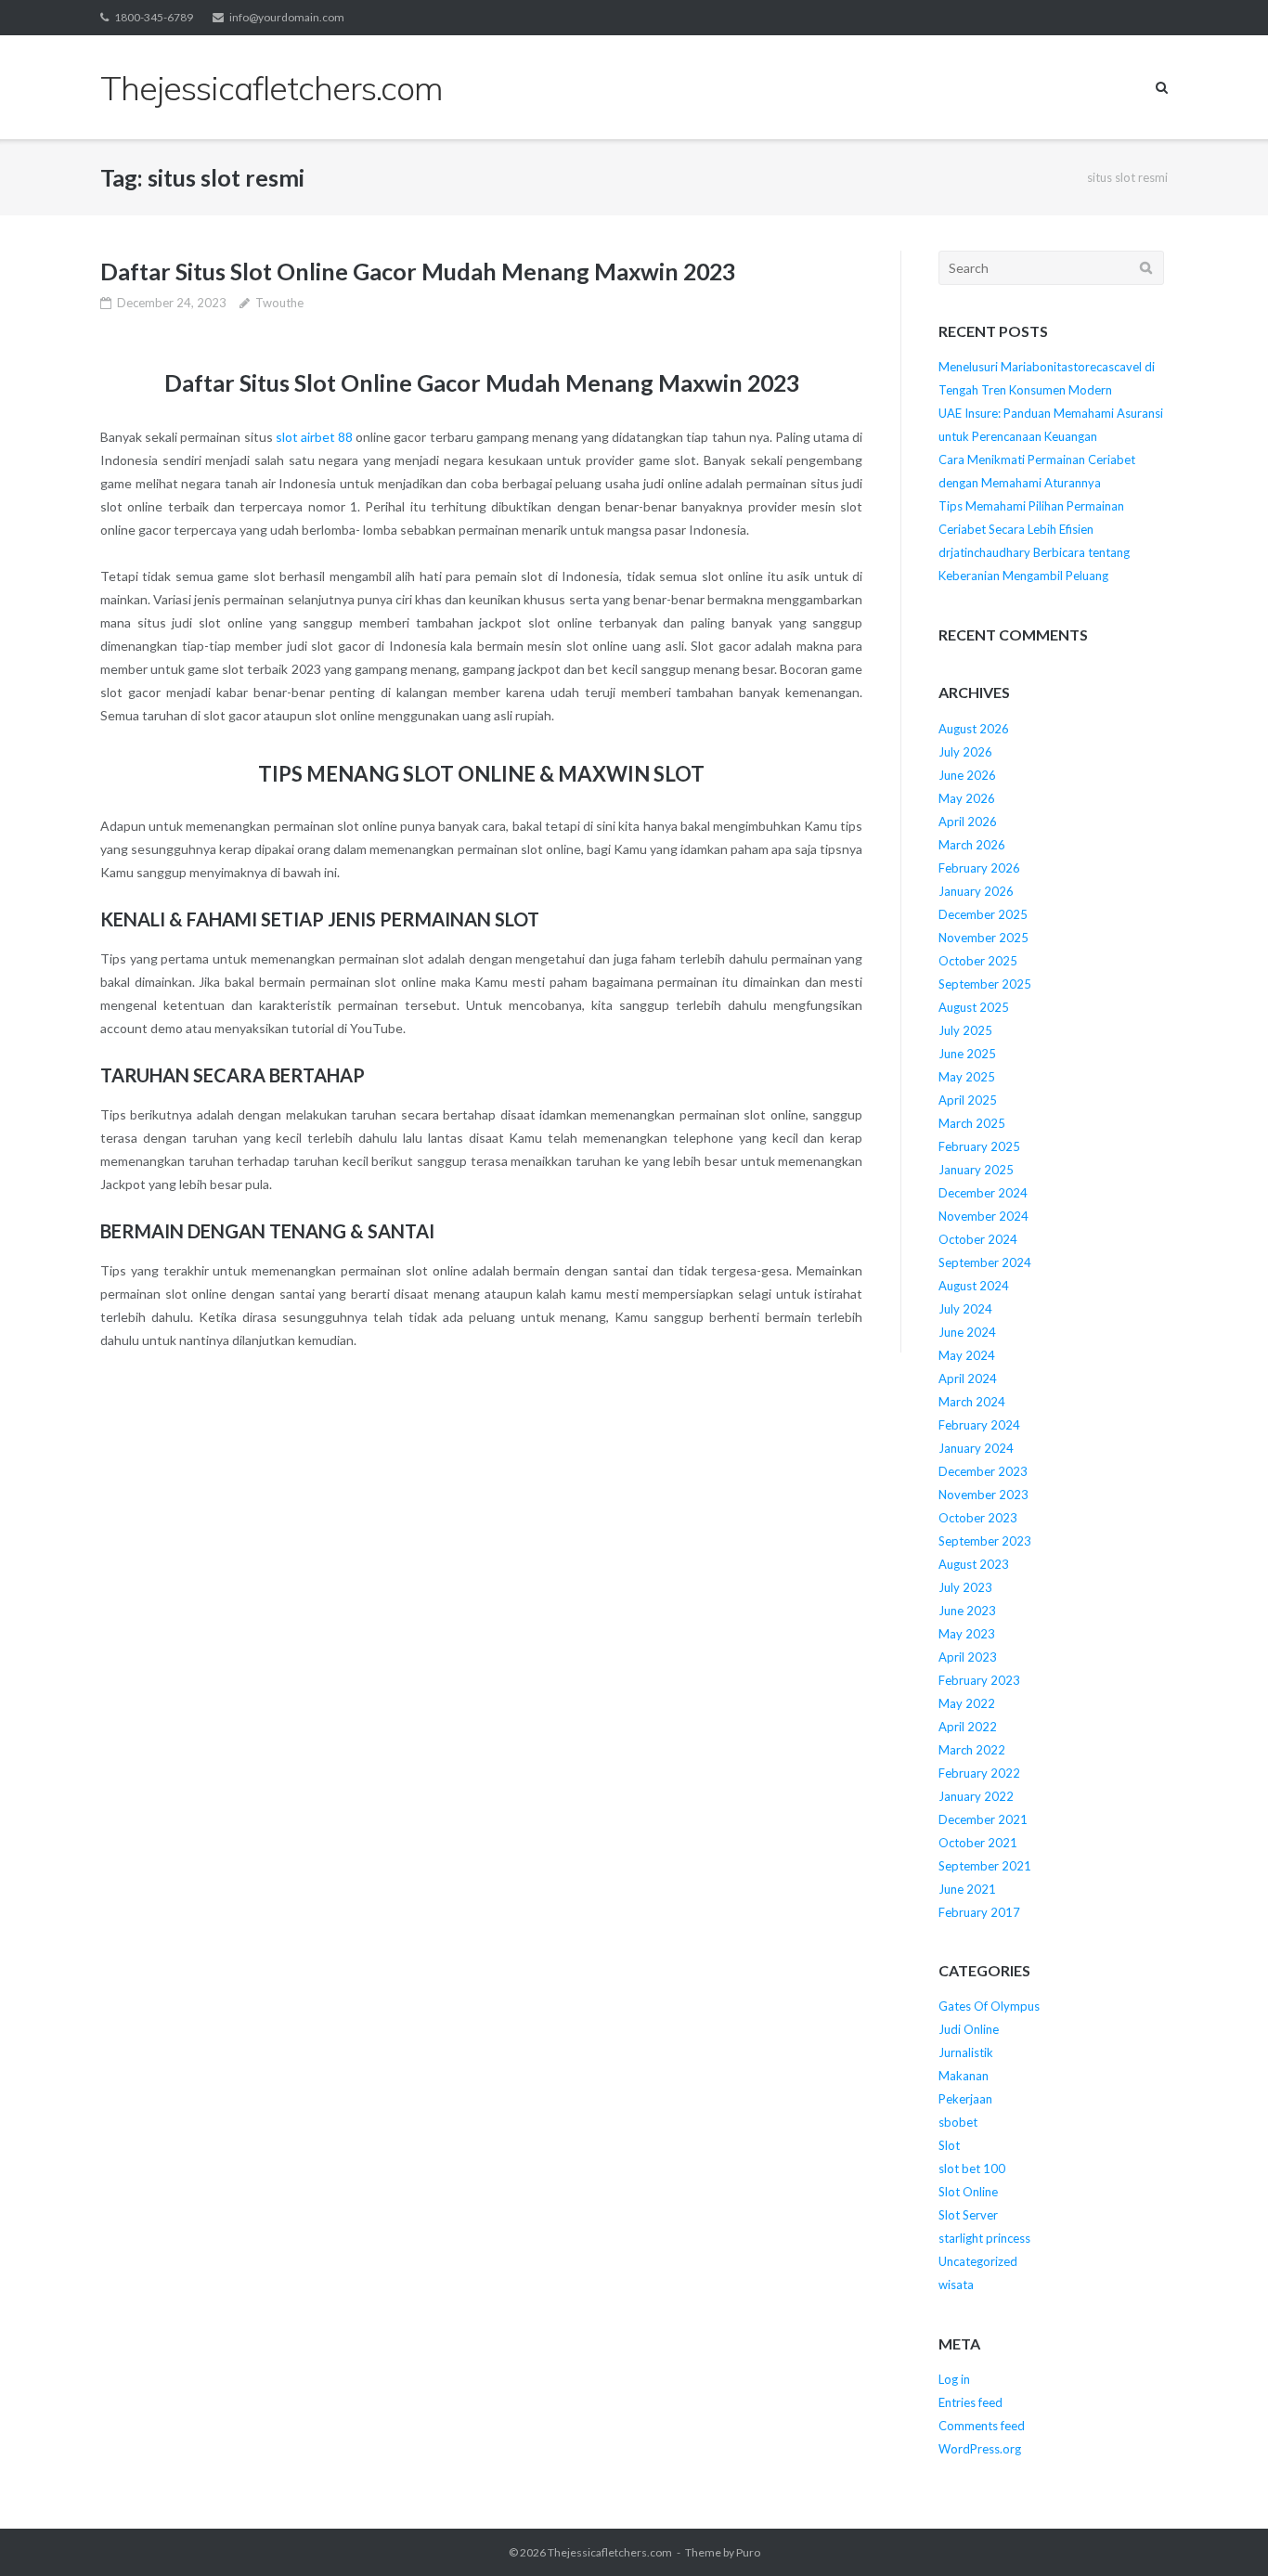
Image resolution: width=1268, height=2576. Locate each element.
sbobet (958, 2122)
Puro (748, 2552)
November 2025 (983, 938)
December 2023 (983, 1471)
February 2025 (979, 1146)
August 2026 (974, 729)
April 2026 (968, 822)
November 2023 (983, 1495)
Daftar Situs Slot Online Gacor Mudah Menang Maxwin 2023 (418, 271)
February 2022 (979, 1773)
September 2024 (985, 1262)
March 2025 (972, 1123)
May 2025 (967, 1077)
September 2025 (985, 984)
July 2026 (965, 752)
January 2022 (976, 1796)
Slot (949, 2145)
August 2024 (974, 1286)
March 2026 (972, 845)
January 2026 (976, 891)
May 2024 (967, 1355)
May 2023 (967, 1634)
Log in (954, 2379)
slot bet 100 (972, 2168)
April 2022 (968, 1727)
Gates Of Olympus (989, 2006)
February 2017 (979, 1912)
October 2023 (978, 1518)
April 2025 (968, 1100)
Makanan (964, 2076)
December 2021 (983, 1819)
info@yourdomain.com (287, 17)
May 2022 (967, 1703)
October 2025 (978, 961)
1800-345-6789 (154, 17)
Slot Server (968, 2215)
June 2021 (967, 1889)
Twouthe (279, 303)
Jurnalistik (966, 2052)
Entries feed (970, 2402)
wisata (956, 2285)
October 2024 (978, 1239)
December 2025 (983, 914)
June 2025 (967, 1054)
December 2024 (983, 1193)
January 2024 (976, 1448)
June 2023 (967, 1611)
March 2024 (972, 1402)
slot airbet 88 (314, 437)
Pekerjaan (965, 2099)
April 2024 (968, 1379)
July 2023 (965, 1587)
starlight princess (984, 2238)
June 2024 (967, 1332)
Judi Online (969, 2029)
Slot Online (968, 2192)
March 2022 (972, 1750)
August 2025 (974, 1007)
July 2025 (965, 1030)
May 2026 (967, 798)
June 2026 (967, 775)
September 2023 (985, 1541)
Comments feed (982, 2426)
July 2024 (965, 1309)
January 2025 (976, 1170)
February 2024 (979, 1425)
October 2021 (978, 1843)
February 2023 (979, 1680)
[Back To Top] (1222, 2531)
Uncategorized (978, 2261)
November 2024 (983, 1216)
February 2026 (979, 868)
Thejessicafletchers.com (610, 2552)
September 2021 (985, 1866)
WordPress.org (980, 2449)
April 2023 (968, 1657)
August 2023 (974, 1564)
